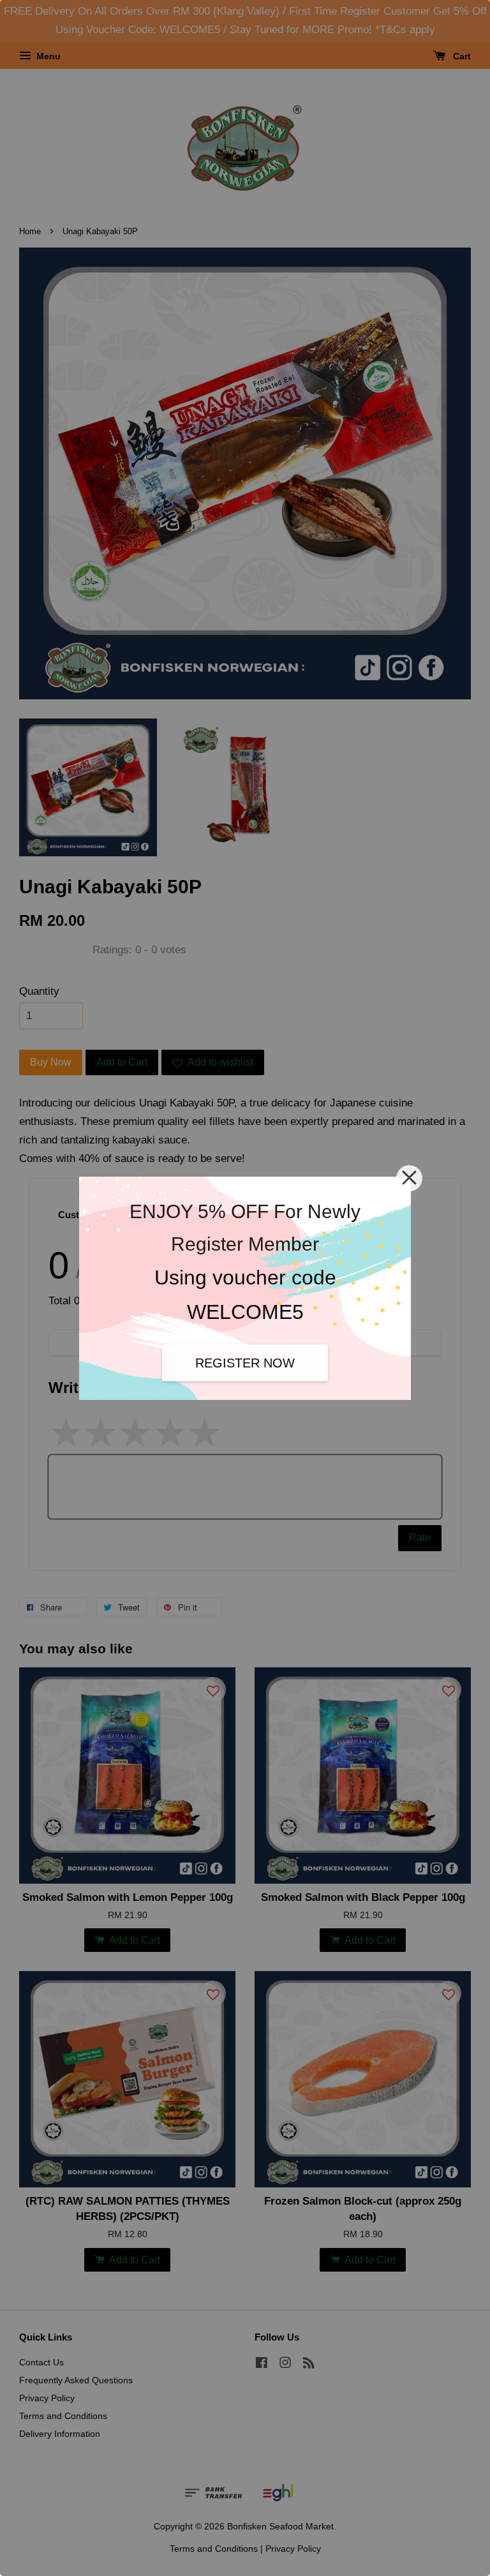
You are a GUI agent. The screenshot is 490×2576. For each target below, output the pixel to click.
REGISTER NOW (245, 1363)
